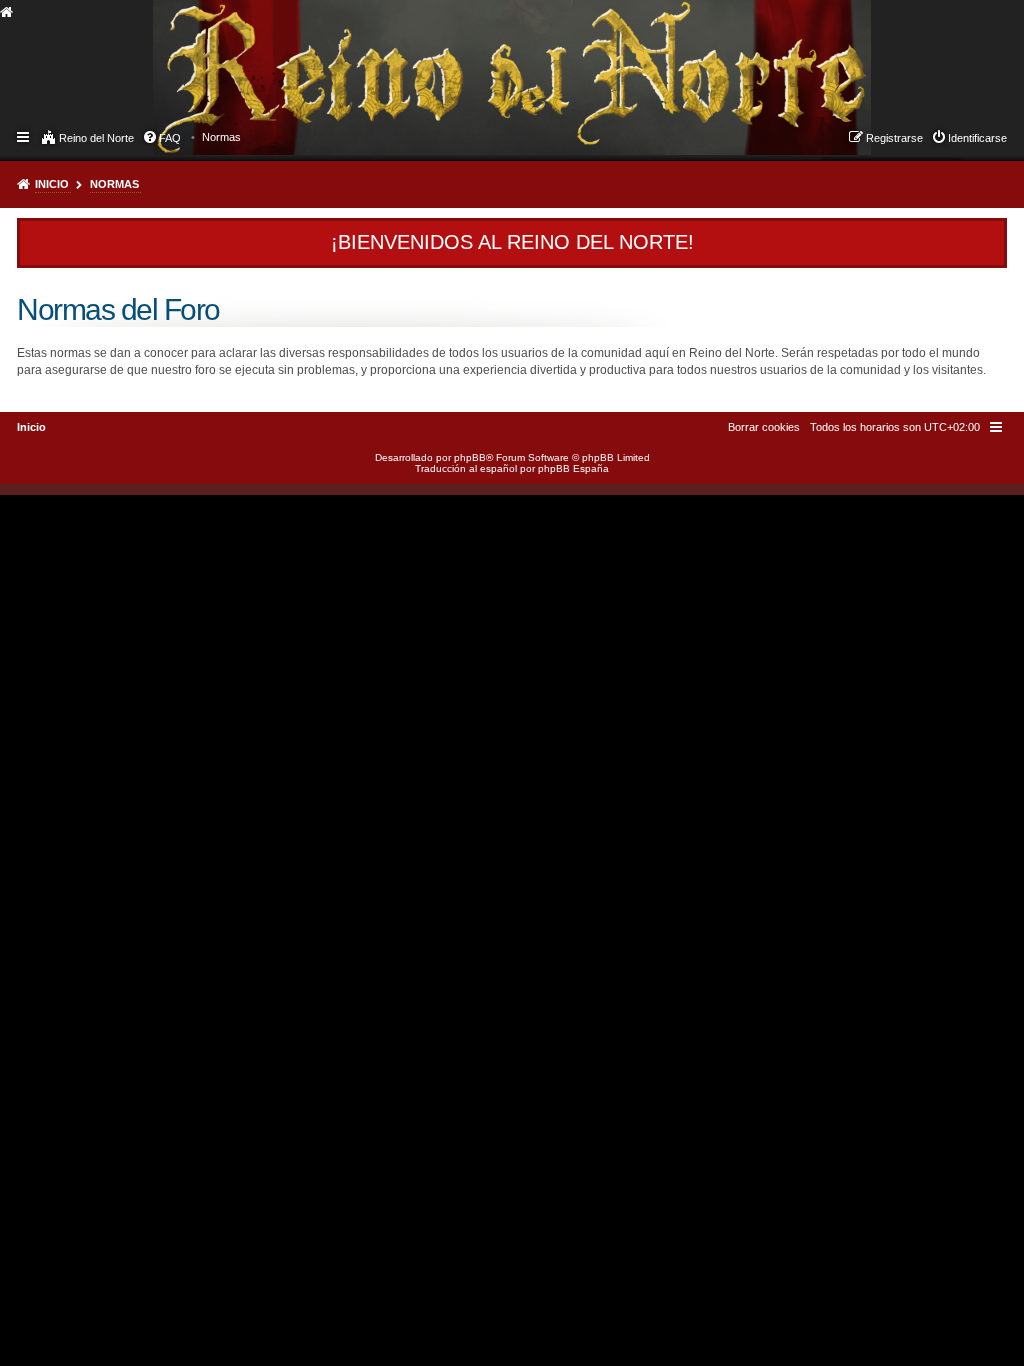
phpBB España (573, 468)
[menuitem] (221, 137)
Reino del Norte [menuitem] (96, 138)
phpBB (470, 457)
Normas (114, 184)
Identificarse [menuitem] (977, 138)
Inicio (52, 184)
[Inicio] (171, 56)
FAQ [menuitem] (170, 138)
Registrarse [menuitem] (894, 138)
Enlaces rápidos (24, 136)
